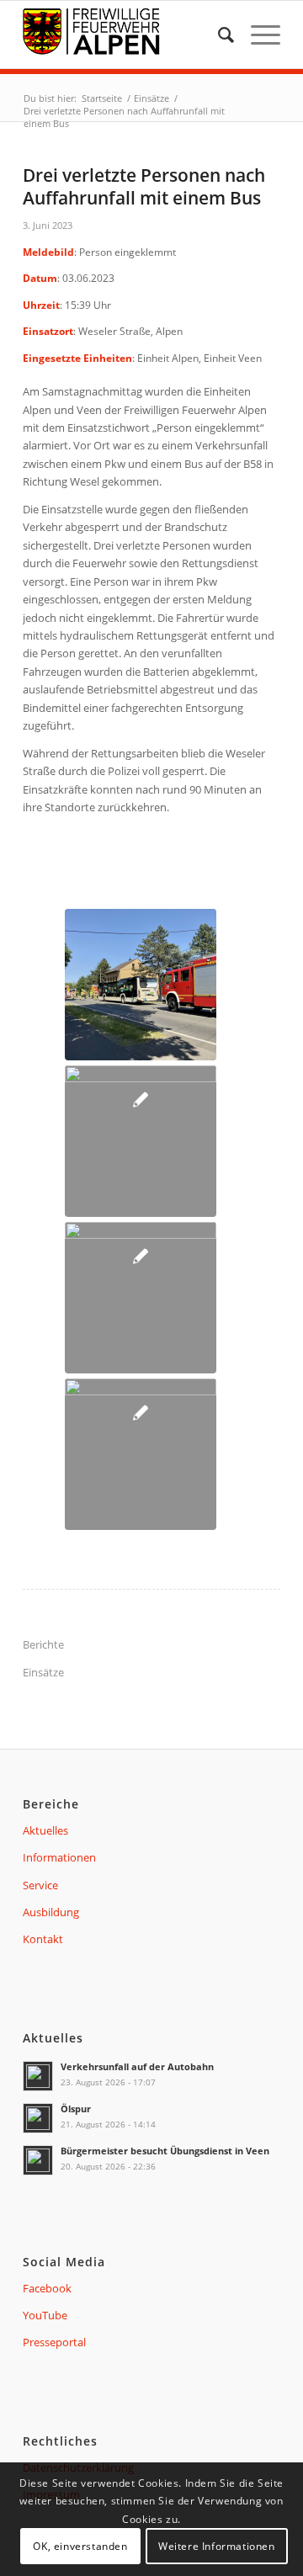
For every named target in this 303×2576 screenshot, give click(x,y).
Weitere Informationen (217, 2546)
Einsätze (43, 1672)
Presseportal (54, 2342)
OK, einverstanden (80, 2546)
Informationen (59, 1857)
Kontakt (43, 1939)
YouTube (45, 2315)
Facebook (47, 2288)
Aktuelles (45, 1830)
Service (40, 1885)
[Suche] (218, 35)
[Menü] (257, 35)
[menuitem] (218, 35)
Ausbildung (51, 1912)
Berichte (43, 1644)
